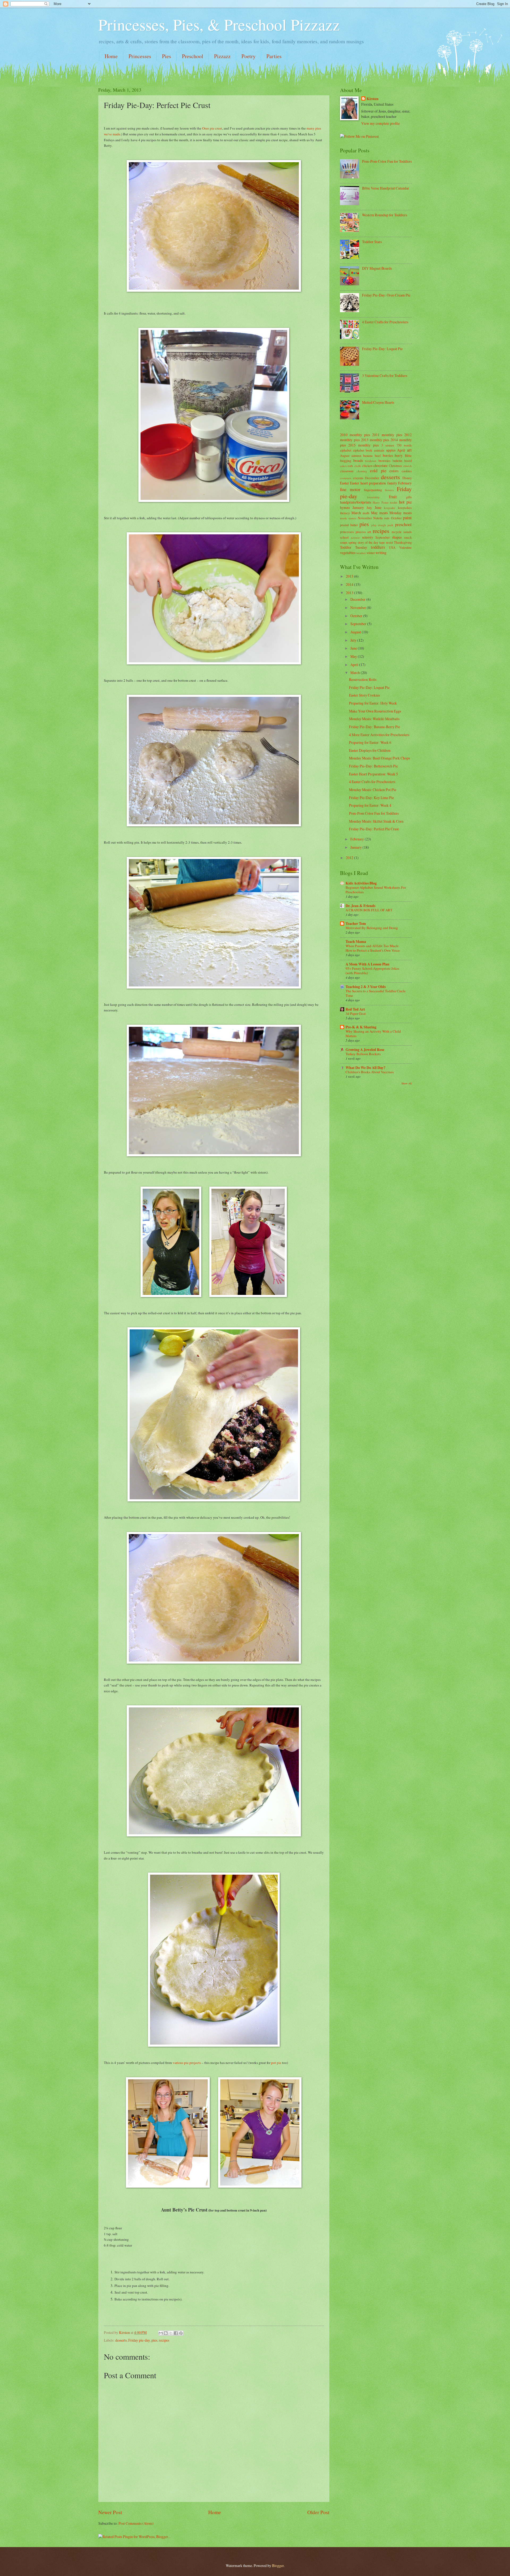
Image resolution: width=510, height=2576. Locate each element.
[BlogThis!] (166, 2333)
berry (399, 455)
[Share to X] (171, 2333)
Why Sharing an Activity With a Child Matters (373, 1034)
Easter (345, 483)
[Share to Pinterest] (181, 2333)
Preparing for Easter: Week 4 (370, 805)
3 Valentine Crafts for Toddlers (385, 375)
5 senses (388, 445)
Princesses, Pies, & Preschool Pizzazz (219, 24)
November (365, 518)
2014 (350, 584)
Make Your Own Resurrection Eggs (375, 711)
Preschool (193, 56)
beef (378, 456)
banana (368, 456)
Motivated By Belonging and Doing (372, 928)
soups (344, 542)
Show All (407, 1083)
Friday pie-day (139, 2340)
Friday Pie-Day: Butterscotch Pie (373, 766)
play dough (379, 525)
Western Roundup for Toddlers (384, 215)
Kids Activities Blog (361, 883)
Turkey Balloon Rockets (363, 1054)
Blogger (278, 2566)
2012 (350, 858)
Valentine (405, 547)
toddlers (378, 547)
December (372, 478)
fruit (393, 497)
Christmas (396, 466)
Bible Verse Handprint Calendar (386, 188)
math (366, 513)
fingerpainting (373, 490)
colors (394, 471)
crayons (358, 478)
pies (154, 2340)
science (355, 537)
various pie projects (187, 2063)
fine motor (350, 490)
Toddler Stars (372, 242)
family (392, 483)
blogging (346, 461)
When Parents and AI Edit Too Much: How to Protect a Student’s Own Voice (373, 948)
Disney (407, 478)
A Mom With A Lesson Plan (367, 964)
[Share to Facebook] (176, 2333)
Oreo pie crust (212, 128)
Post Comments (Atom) (136, 2523)
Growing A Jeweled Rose (365, 1050)
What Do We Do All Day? (365, 1068)
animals (379, 450)
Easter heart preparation (368, 483)
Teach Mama (356, 942)
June (378, 507)
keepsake (390, 508)
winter (371, 553)
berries (388, 455)
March (356, 513)
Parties (274, 56)
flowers (389, 490)
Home (111, 56)
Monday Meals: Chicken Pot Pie (373, 790)
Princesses (140, 56)
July (369, 508)
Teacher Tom (356, 924)
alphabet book (363, 450)
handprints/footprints (356, 502)
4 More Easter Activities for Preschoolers (379, 735)
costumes (346, 478)
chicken (367, 466)
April (401, 450)
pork (390, 525)
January (358, 507)
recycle (397, 532)
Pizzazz (222, 56)
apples (391, 450)
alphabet (346, 450)
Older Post (318, 2512)
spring (352, 542)
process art (363, 532)
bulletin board (402, 461)
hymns (345, 507)
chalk (358, 466)
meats (384, 513)
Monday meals (401, 513)
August (345, 456)
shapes (397, 537)
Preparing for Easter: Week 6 (370, 742)
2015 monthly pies (364, 445)
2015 (350, 576)
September (382, 537)
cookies (407, 471)
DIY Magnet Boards (377, 268)
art (409, 450)
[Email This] (161, 2333)
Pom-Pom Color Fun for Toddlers (387, 161)
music (344, 518)
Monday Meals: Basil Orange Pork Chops (379, 758)
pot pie (276, 2063)
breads (358, 460)
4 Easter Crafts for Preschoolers (385, 322)
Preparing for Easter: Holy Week (373, 703)
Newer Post (110, 2512)
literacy (345, 513)
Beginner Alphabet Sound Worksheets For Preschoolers (376, 890)
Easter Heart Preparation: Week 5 (373, 774)
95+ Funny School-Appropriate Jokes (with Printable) (372, 971)
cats (350, 466)
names (352, 518)
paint (407, 518)
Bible (408, 456)
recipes (164, 2340)
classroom (347, 471)
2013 (350, 593)
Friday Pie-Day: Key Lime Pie (371, 798)
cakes (343, 466)
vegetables (348, 553)
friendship (373, 497)
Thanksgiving (403, 542)
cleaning (362, 471)
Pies (167, 56)
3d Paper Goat (356, 1014)
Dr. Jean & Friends (360, 906)
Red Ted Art (355, 1009)
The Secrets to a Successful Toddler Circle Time (376, 993)
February (405, 483)
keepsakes (405, 508)
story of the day (368, 542)
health (394, 502)
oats (387, 518)
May (374, 513)
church (407, 466)
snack (408, 537)
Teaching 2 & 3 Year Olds (366, 987)
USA (392, 547)
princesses (347, 532)
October (396, 518)
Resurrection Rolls (363, 679)
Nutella (378, 518)
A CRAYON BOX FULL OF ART (369, 910)
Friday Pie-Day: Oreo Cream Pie (386, 295)
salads (408, 532)
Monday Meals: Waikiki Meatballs (374, 719)
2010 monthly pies (355, 435)
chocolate (381, 465)
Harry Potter (381, 502)
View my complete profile (381, 123)
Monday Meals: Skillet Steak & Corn (376, 821)
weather (361, 553)
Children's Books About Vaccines (370, 1072)
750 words (404, 445)
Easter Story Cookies (364, 695)
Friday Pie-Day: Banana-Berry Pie (375, 727)
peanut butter (349, 525)
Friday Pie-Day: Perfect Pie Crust (374, 829)
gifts (409, 497)
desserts (121, 2340)
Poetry (248, 56)
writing (381, 553)
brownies (384, 461)
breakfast (371, 461)
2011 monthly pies (387, 435)
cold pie (378, 471)
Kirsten (373, 99)
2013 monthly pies (375, 440)
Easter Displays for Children (370, 750)
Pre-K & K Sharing (361, 1027)
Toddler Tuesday (354, 547)
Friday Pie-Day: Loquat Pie (382, 349)
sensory (368, 537)
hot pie (405, 502)
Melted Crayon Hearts (378, 402)
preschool (403, 525)
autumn (356, 456)
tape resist (386, 542)
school (344, 537)
